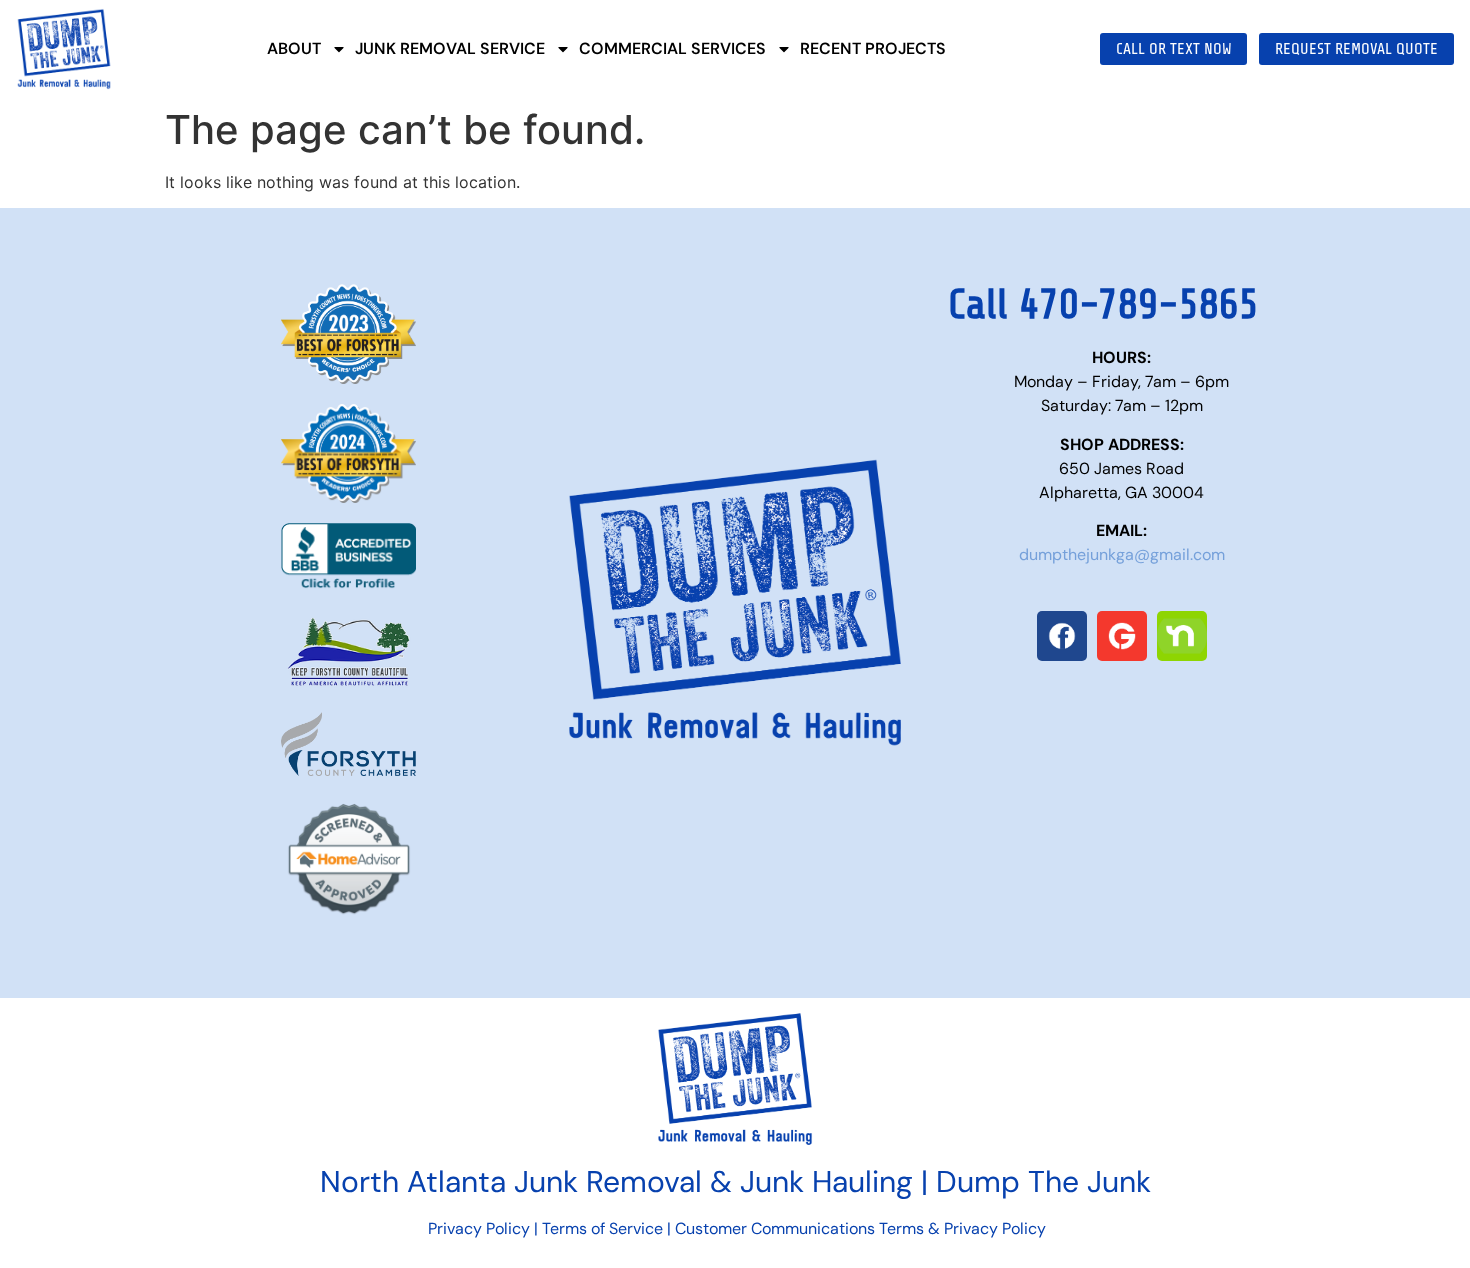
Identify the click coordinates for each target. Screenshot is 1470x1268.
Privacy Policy (477, 1228)
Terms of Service (602, 1228)
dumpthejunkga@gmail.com (1122, 554)
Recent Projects (873, 48)
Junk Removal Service (450, 48)
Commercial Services (672, 48)
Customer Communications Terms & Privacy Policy (860, 1228)
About (294, 48)
